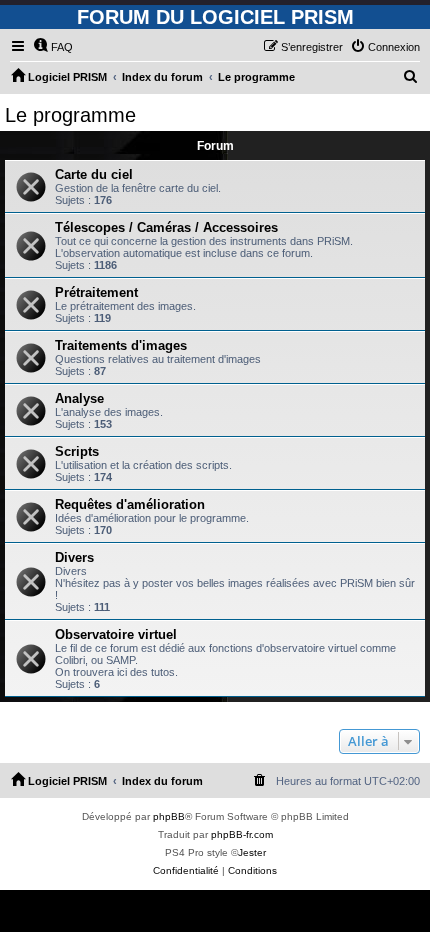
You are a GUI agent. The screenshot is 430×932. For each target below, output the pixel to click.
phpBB (169, 816)
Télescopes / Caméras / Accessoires (166, 227)
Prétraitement (96, 292)
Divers (74, 557)
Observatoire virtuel (116, 634)
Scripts (77, 451)
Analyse (79, 398)
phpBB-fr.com (242, 834)
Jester (252, 852)
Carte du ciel (94, 174)
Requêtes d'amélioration (130, 504)
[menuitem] (53, 47)
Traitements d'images (121, 345)
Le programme (70, 115)
